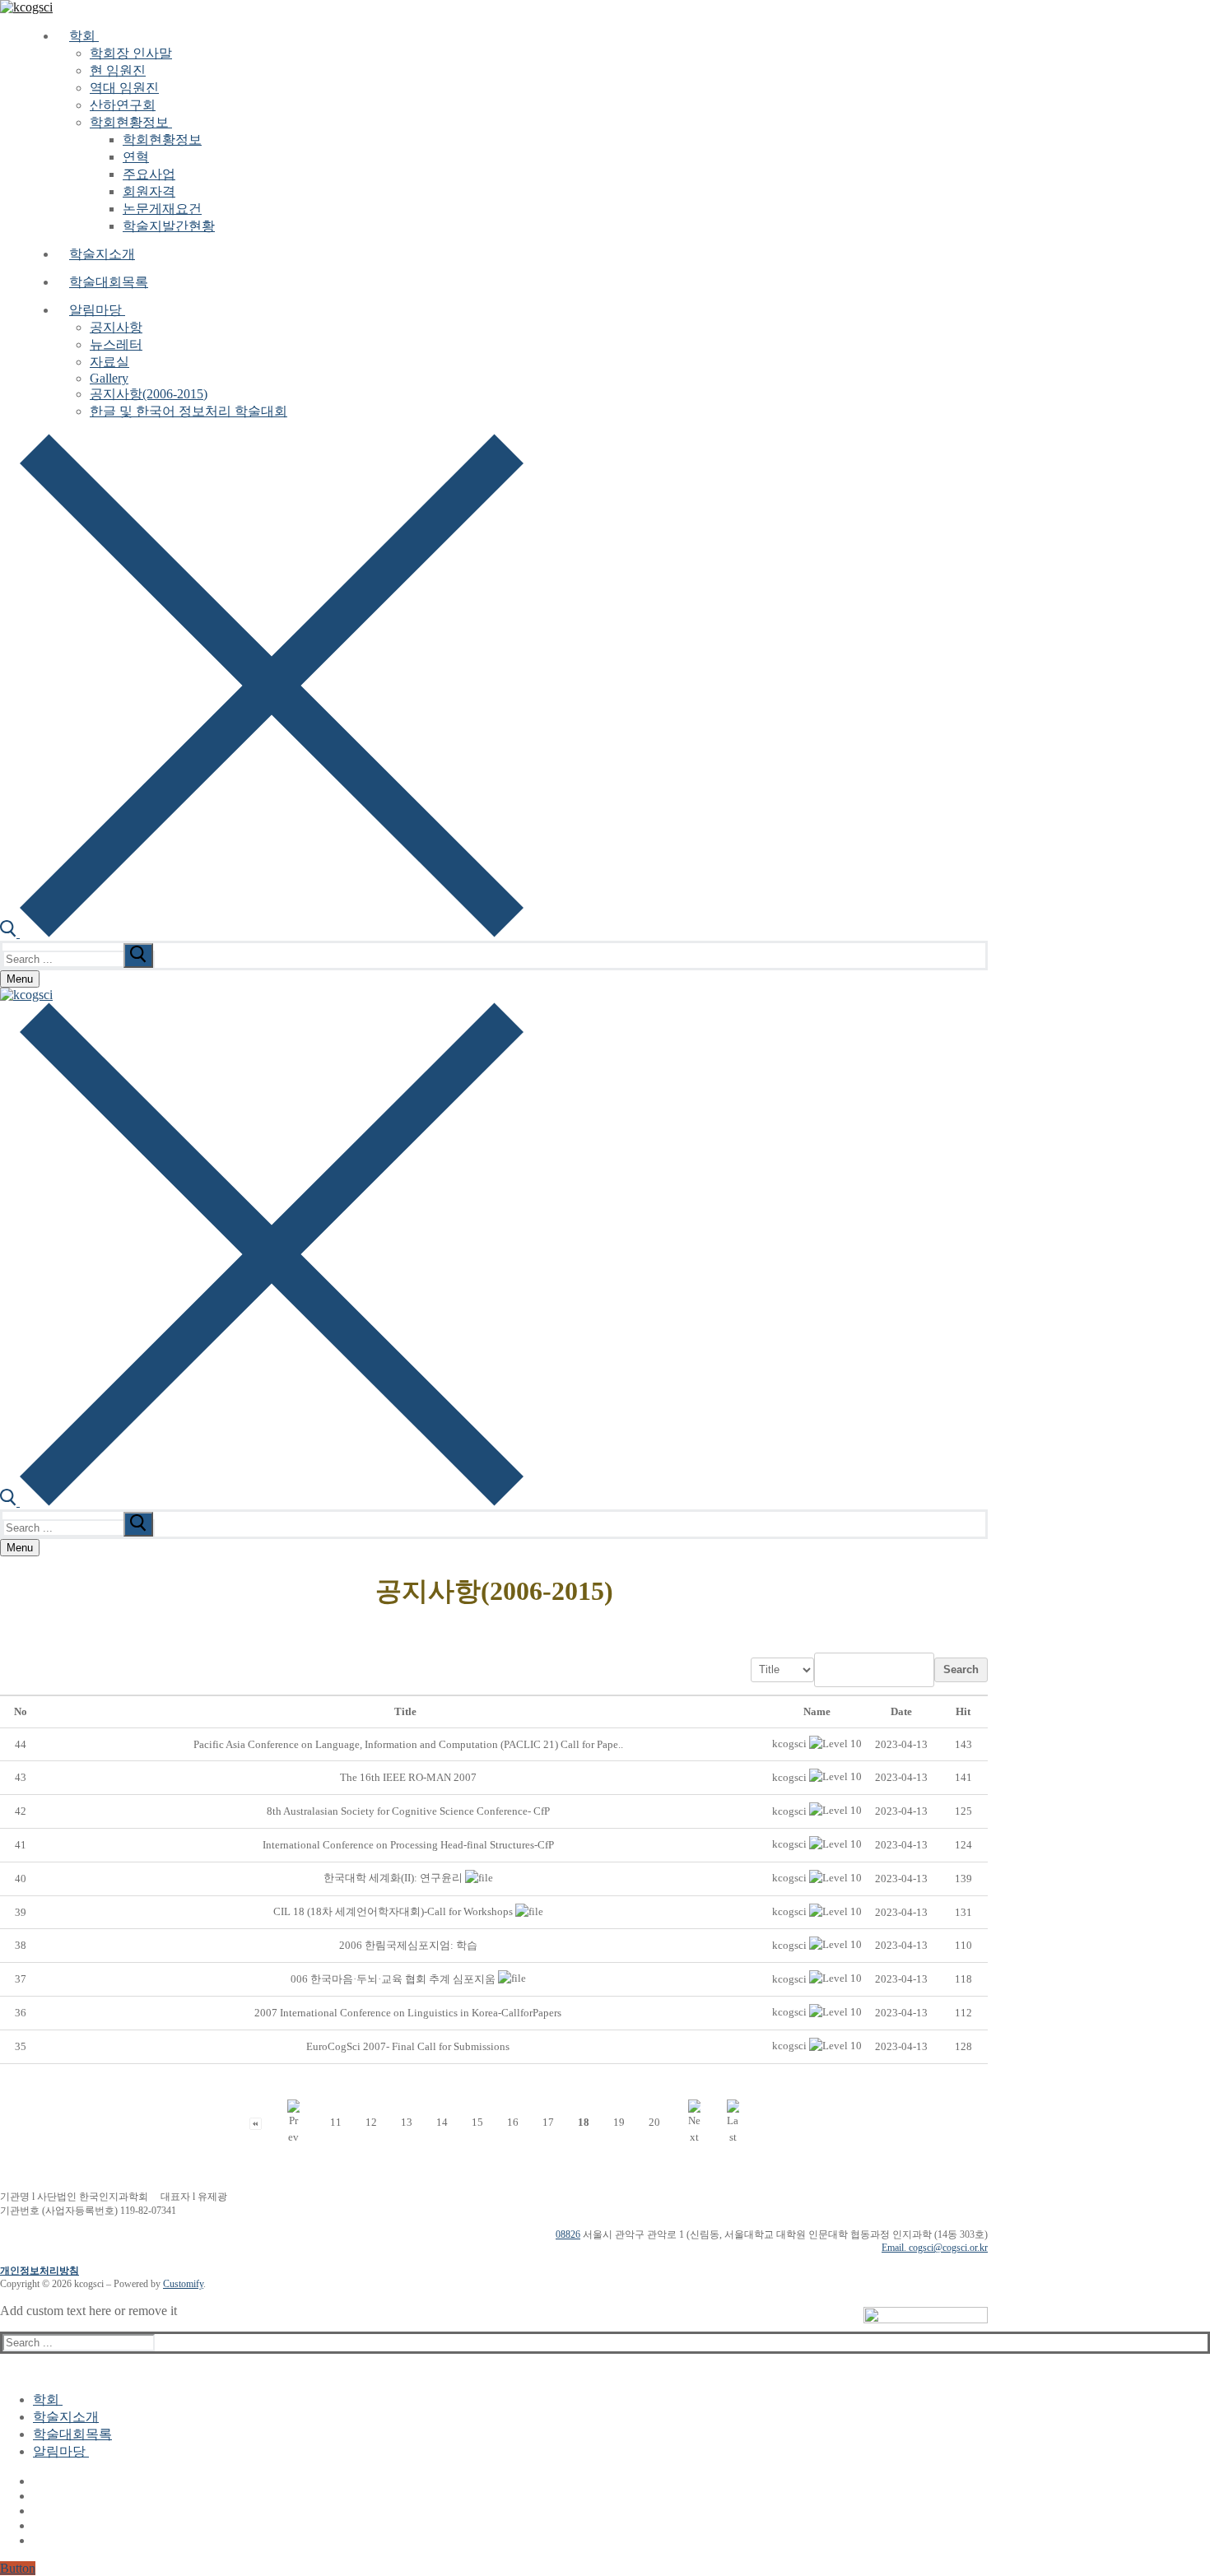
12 (371, 2122)
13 (407, 2122)
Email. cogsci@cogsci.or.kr (935, 2248)
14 (442, 2122)
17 (548, 2122)
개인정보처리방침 (40, 2271)
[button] (789, 1744)
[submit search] (138, 956)
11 (336, 2122)
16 (513, 2122)
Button (18, 2568)
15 (477, 2122)
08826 (568, 2234)
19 (619, 2122)
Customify (183, 2284)
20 (654, 2122)
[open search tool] (262, 933)
